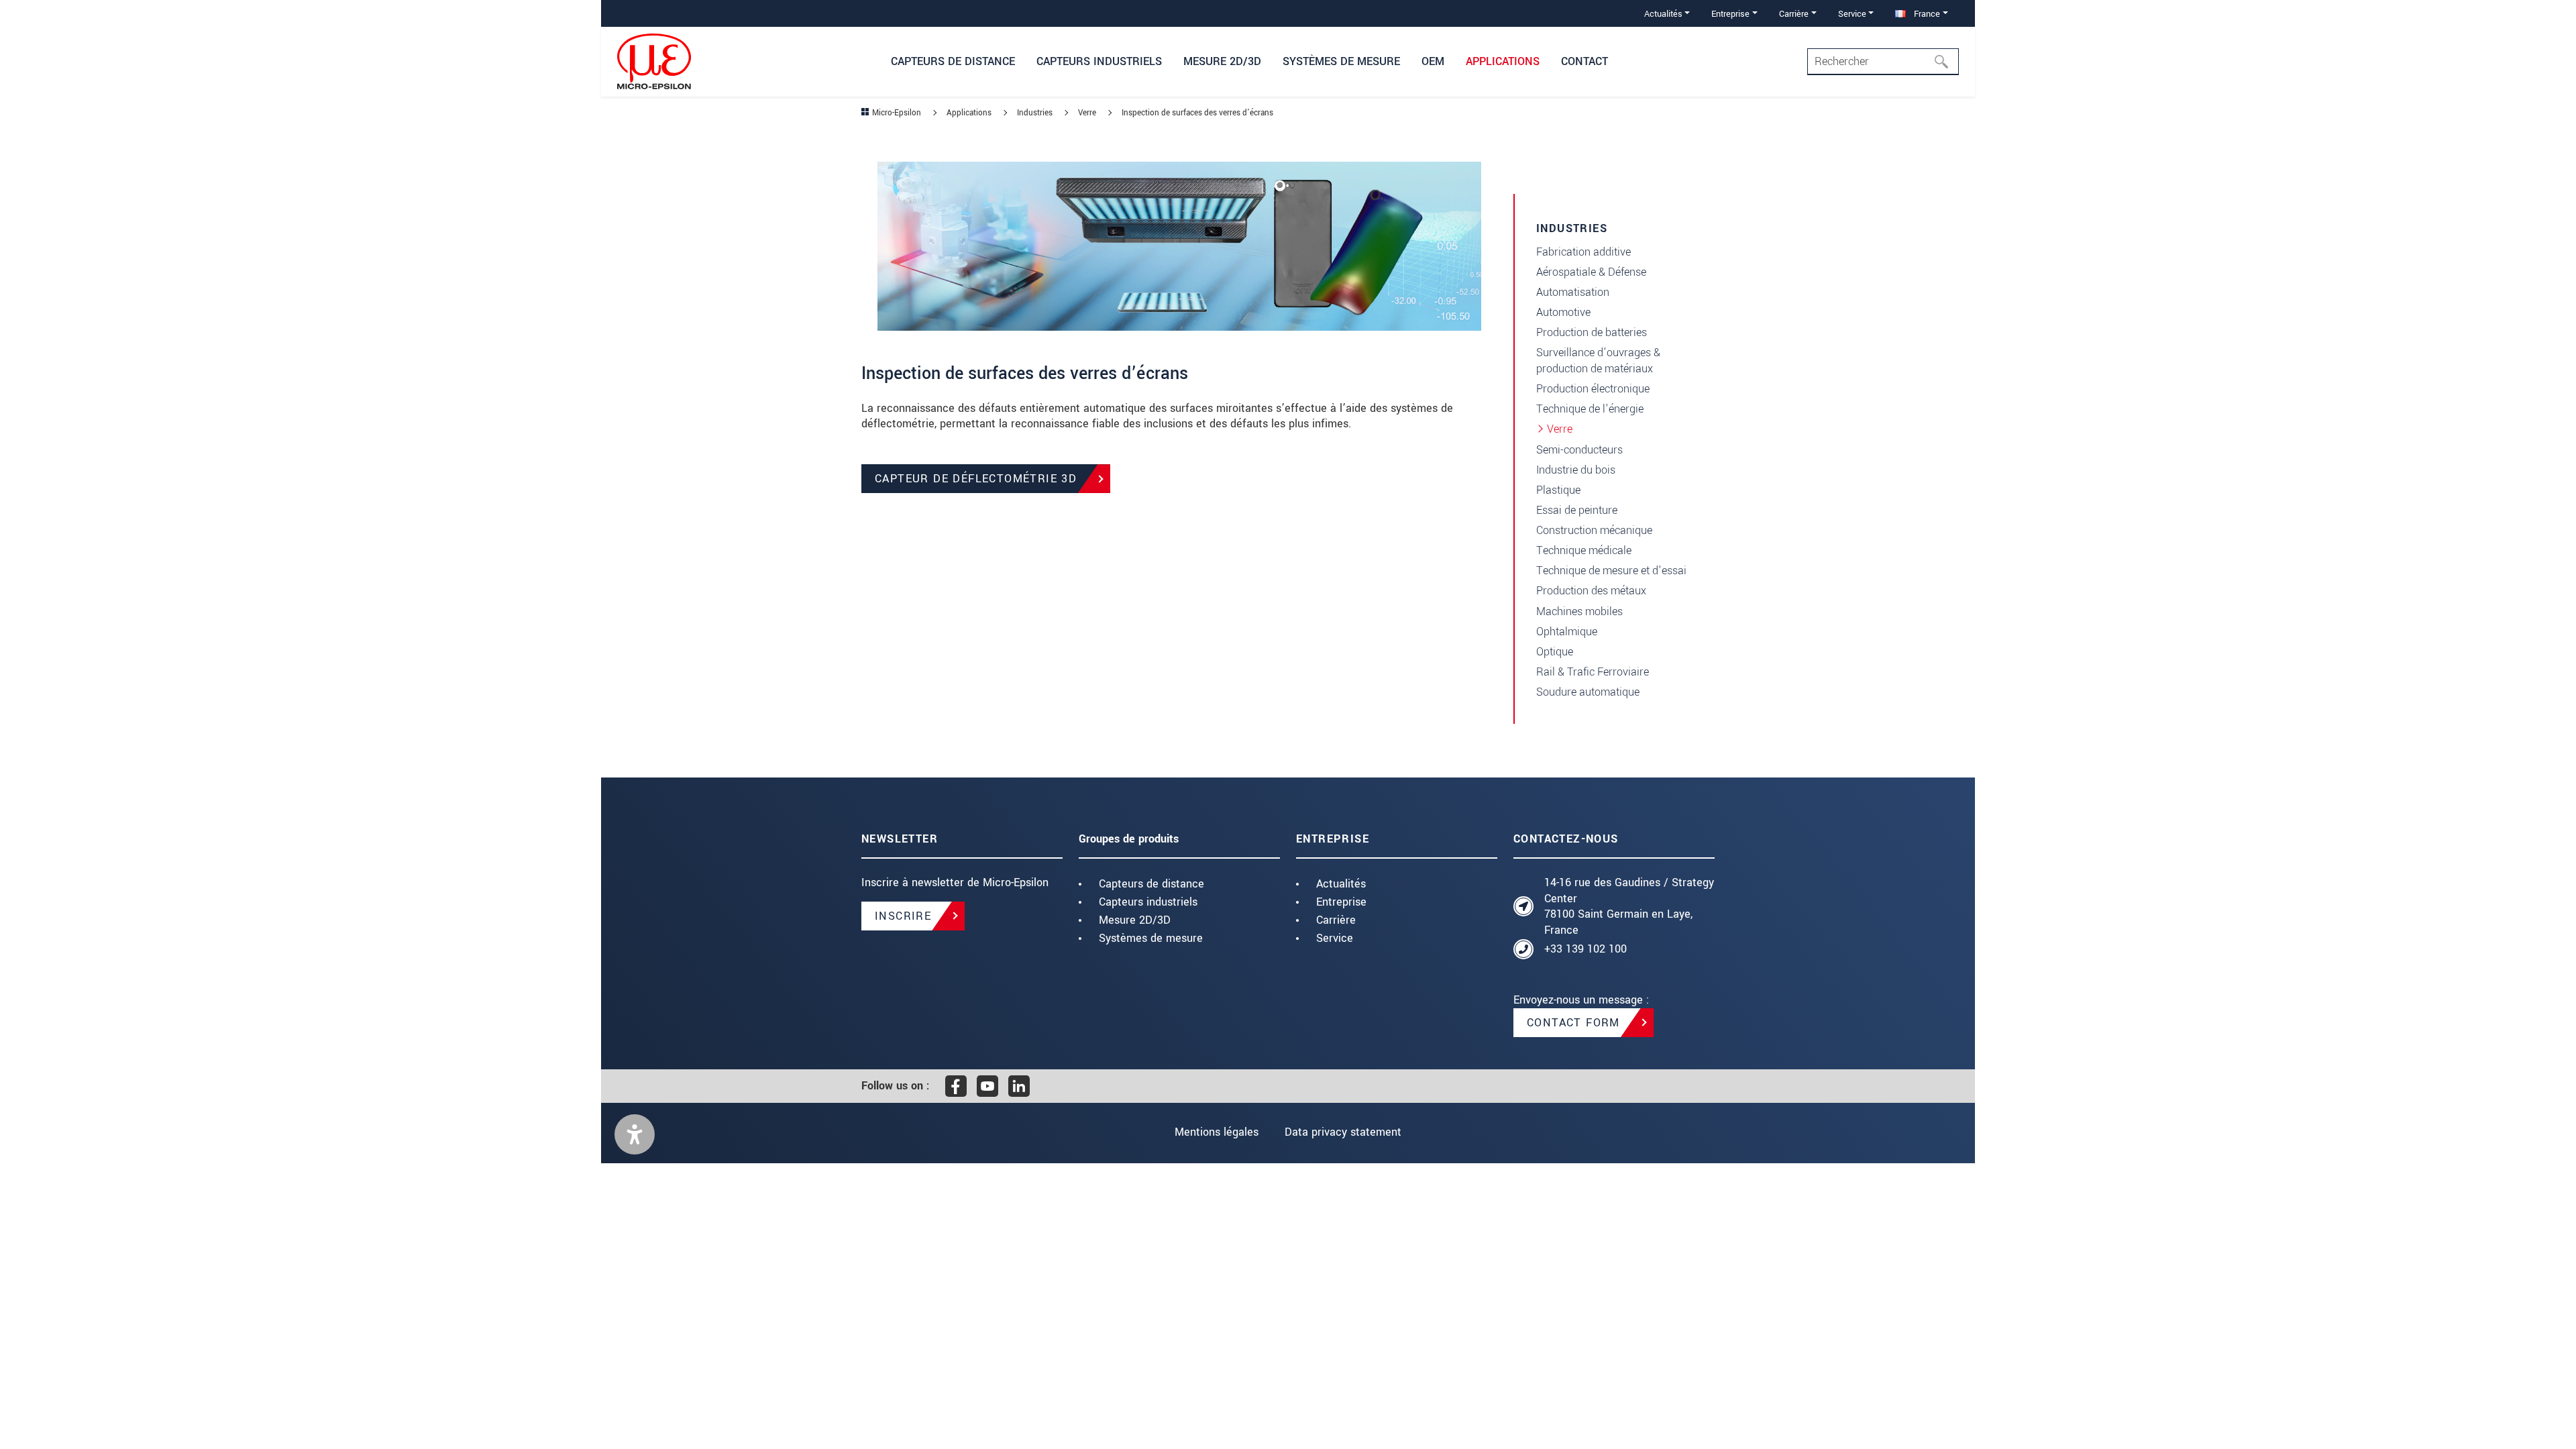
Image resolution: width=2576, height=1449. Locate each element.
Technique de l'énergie (1590, 409)
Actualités (1341, 884)
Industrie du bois (1576, 470)
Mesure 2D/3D (1135, 920)
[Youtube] (987, 1086)
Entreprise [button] (1730, 14)
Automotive (1563, 312)
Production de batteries (1592, 332)
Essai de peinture (1577, 510)
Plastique (1558, 490)
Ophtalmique (1567, 632)
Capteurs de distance (1151, 884)
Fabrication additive (1584, 252)
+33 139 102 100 (1586, 949)
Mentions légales (1217, 1132)
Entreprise (1341, 902)
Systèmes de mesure (1151, 938)
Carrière (1336, 920)
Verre (1560, 429)
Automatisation (1573, 292)
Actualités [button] (1663, 14)
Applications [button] (1503, 61)
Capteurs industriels (1148, 902)
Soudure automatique (1588, 692)
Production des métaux (1591, 591)
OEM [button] (1433, 61)
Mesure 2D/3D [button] (1222, 61)
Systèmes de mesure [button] (1341, 61)
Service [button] (1852, 14)
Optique (1555, 652)
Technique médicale (1584, 550)
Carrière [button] (1794, 14)
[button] (635, 1134)
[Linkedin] (1019, 1086)
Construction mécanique (1594, 530)
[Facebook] (956, 1086)
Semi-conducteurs (1579, 450)
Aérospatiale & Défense (1591, 272)
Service (1335, 938)
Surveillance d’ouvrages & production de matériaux (1598, 361)
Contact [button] (1585, 61)
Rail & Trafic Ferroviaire (1593, 672)
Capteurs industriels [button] (1099, 61)
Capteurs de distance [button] (953, 61)
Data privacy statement (1343, 1132)
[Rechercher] (1945, 62)
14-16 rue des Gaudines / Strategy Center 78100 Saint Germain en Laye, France (1629, 906)
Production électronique (1593, 389)
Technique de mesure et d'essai (1611, 571)
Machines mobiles (1579, 611)
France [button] (1926, 14)
